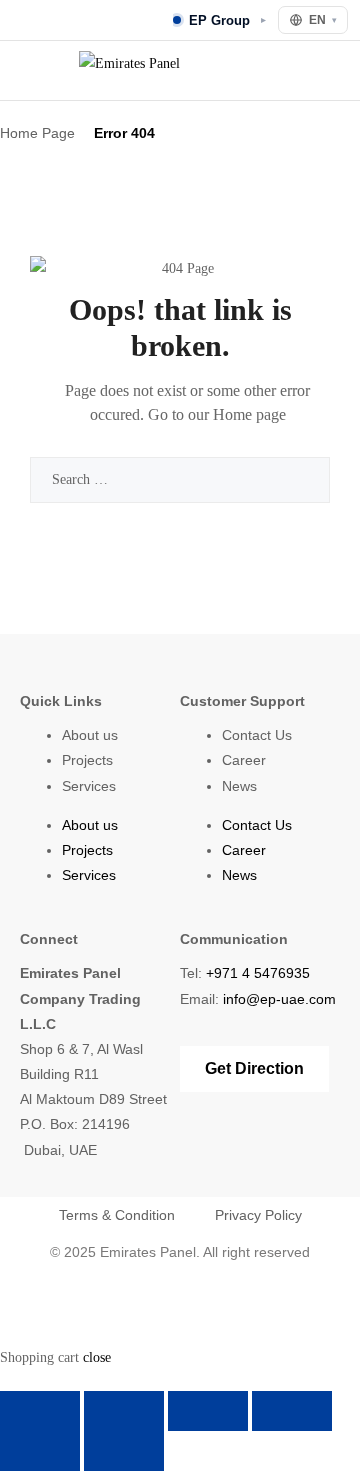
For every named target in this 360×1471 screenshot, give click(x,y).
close (97, 1357)
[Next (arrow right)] (124, 1451)
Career (244, 760)
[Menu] (26, 70)
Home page (249, 414)
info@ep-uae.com (279, 999)
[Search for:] (180, 479)
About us (90, 735)
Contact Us (257, 735)
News (239, 786)
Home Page (37, 133)
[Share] (208, 1411)
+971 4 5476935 (258, 973)
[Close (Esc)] (292, 1411)
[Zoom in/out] (40, 1411)
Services (89, 786)
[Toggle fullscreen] (124, 1411)
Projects (87, 760)
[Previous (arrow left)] (40, 1451)
